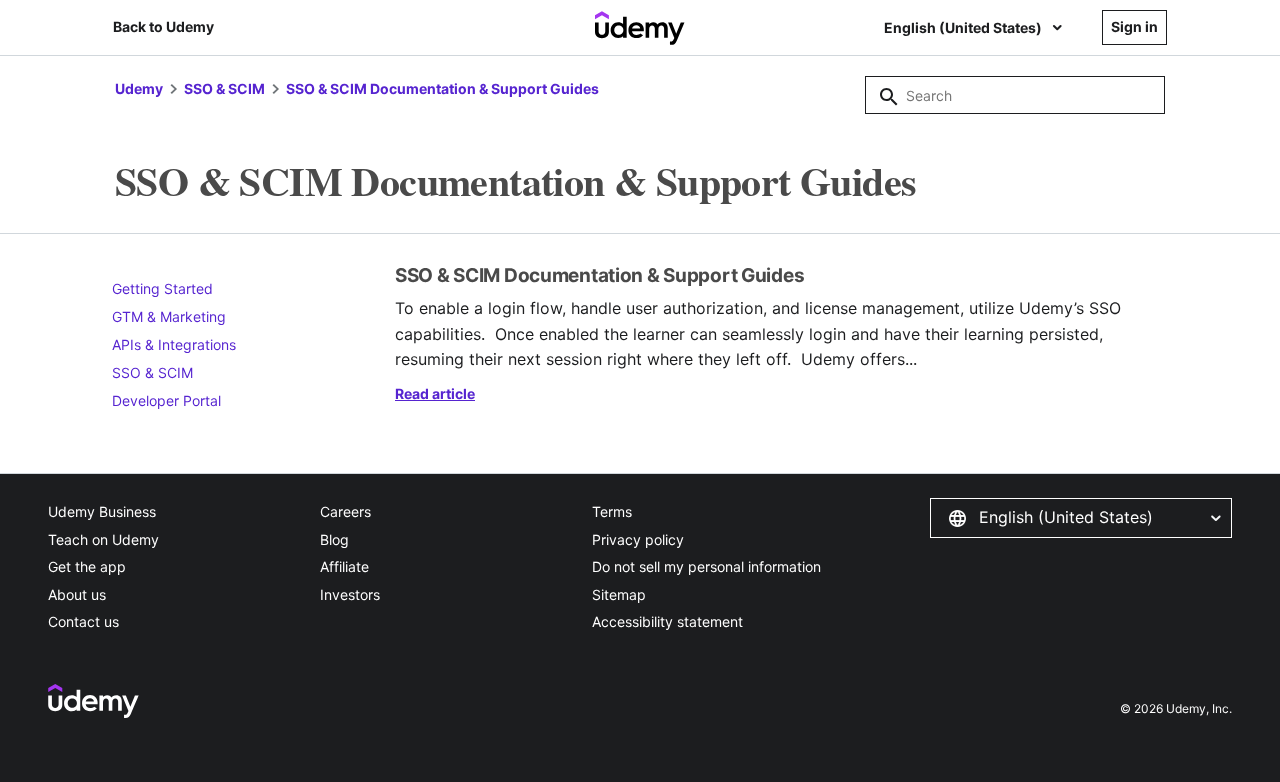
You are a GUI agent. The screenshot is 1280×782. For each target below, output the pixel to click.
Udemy (139, 88)
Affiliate (344, 566)
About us (77, 594)
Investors (350, 594)
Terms (612, 511)
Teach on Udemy (103, 539)
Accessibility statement (667, 621)
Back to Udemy (163, 26)
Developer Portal (166, 400)
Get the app (87, 566)
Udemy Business (102, 511)
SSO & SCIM (224, 88)
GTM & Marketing (169, 316)
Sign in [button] (1134, 26)
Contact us (83, 621)
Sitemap (619, 594)
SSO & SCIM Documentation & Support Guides (442, 88)
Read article (435, 393)
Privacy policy (638, 539)
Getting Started (162, 288)
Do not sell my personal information (706, 566)
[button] (1081, 518)
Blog (334, 539)
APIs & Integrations (174, 344)
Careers (345, 511)
